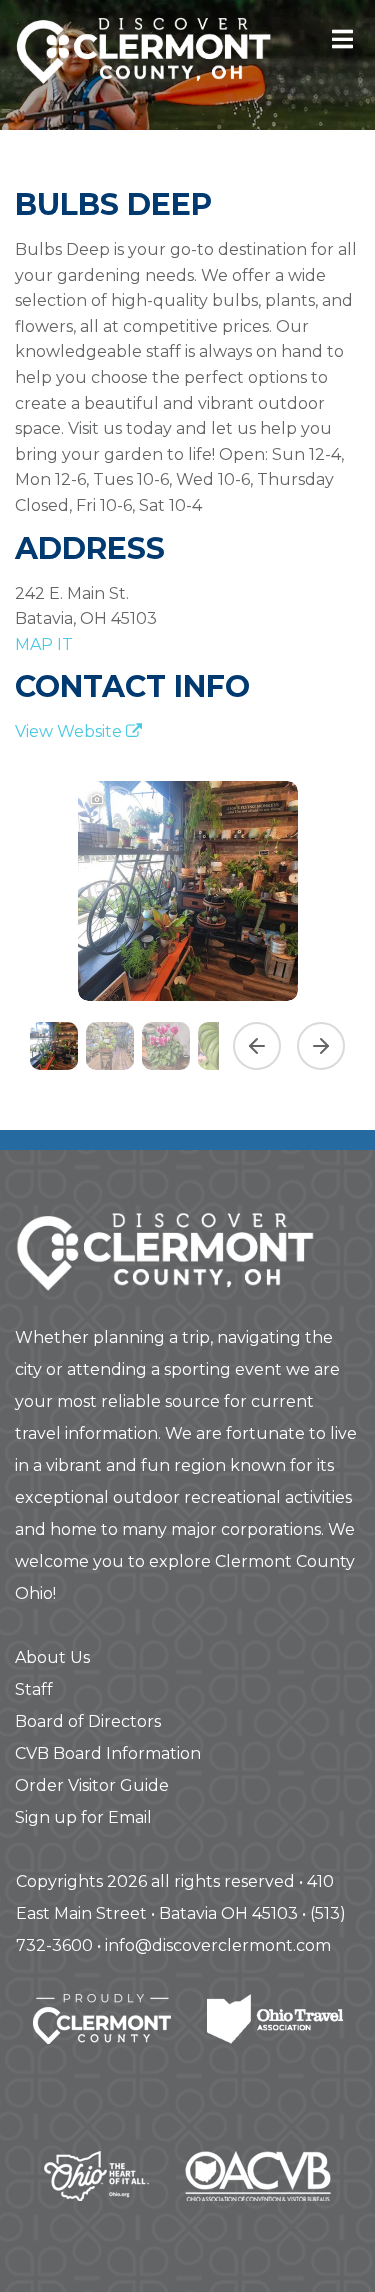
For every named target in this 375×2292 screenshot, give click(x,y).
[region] (187, 923)
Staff (34, 1689)
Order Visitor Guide (92, 1785)
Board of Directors (88, 1721)
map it (44, 644)
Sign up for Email (83, 1817)
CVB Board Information (108, 1753)
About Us (52, 1657)
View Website (70, 731)
